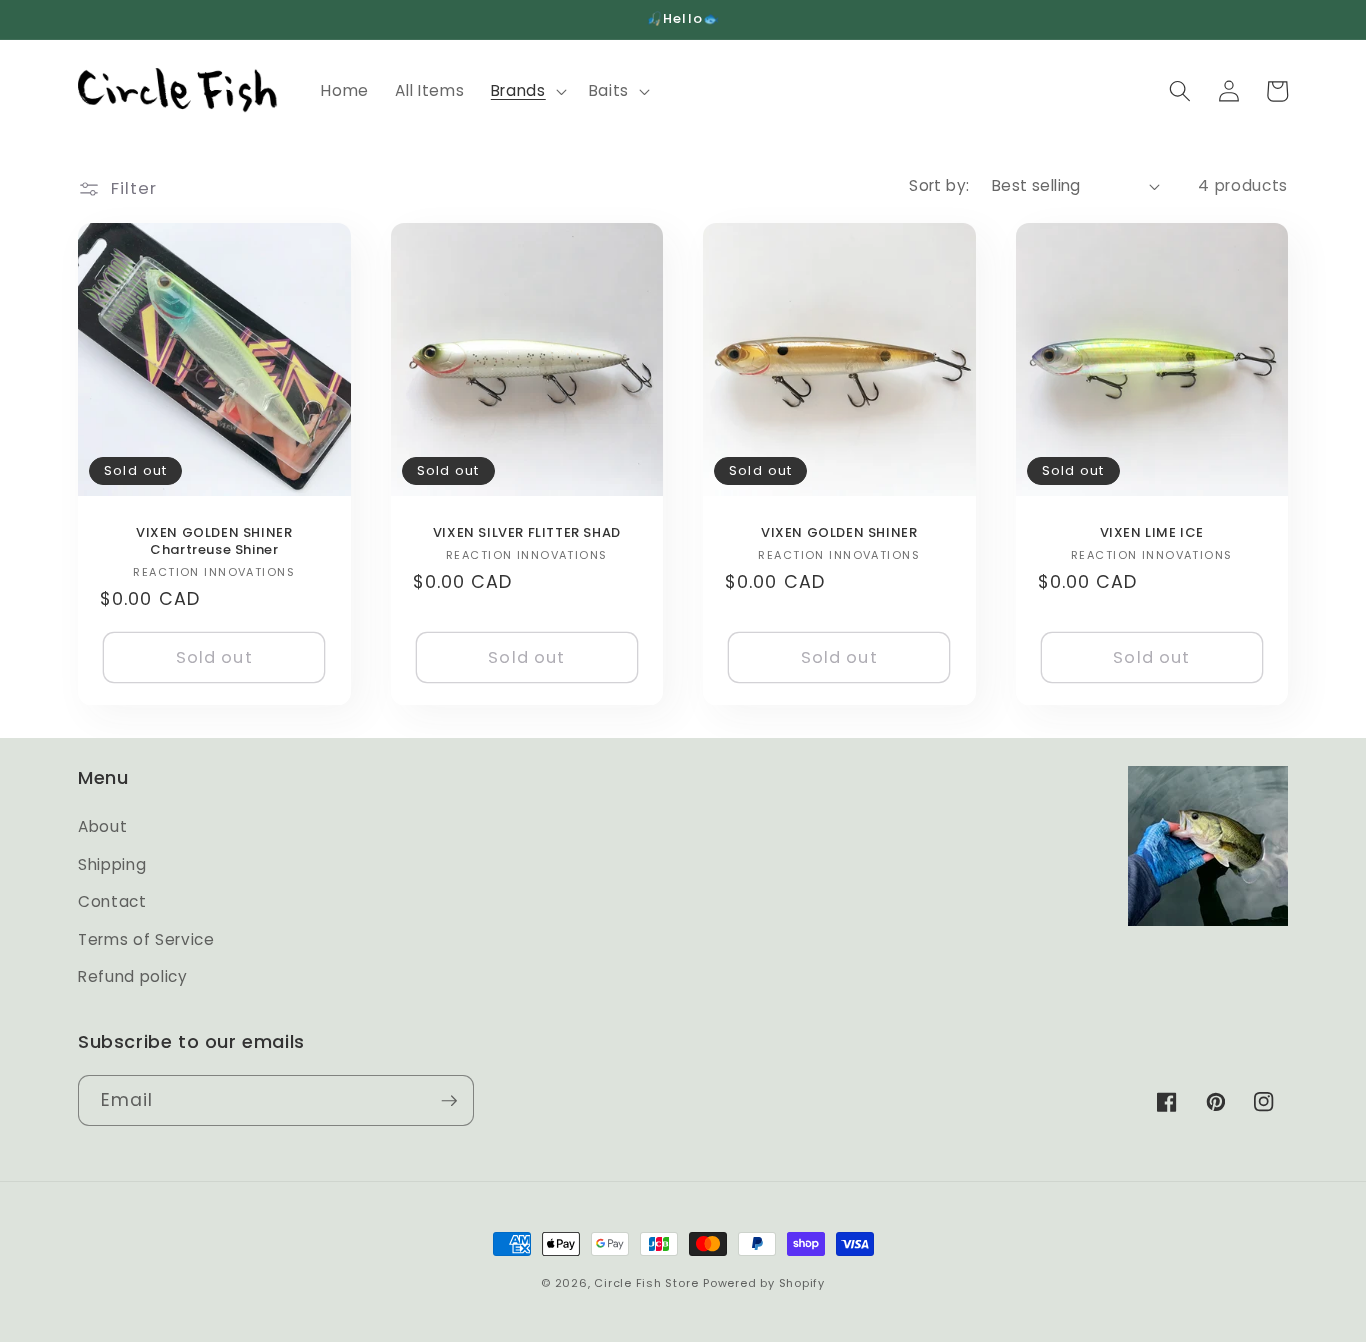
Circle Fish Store (646, 1283)
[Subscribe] (449, 1101)
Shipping (112, 864)
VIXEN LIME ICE (1152, 533)
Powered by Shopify (764, 1283)
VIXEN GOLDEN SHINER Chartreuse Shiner (214, 542)
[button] (527, 91)
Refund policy (133, 976)
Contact (112, 901)
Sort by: (939, 185)
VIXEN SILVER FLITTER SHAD (527, 533)
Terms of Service (146, 939)
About (102, 826)
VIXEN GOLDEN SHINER (839, 533)
